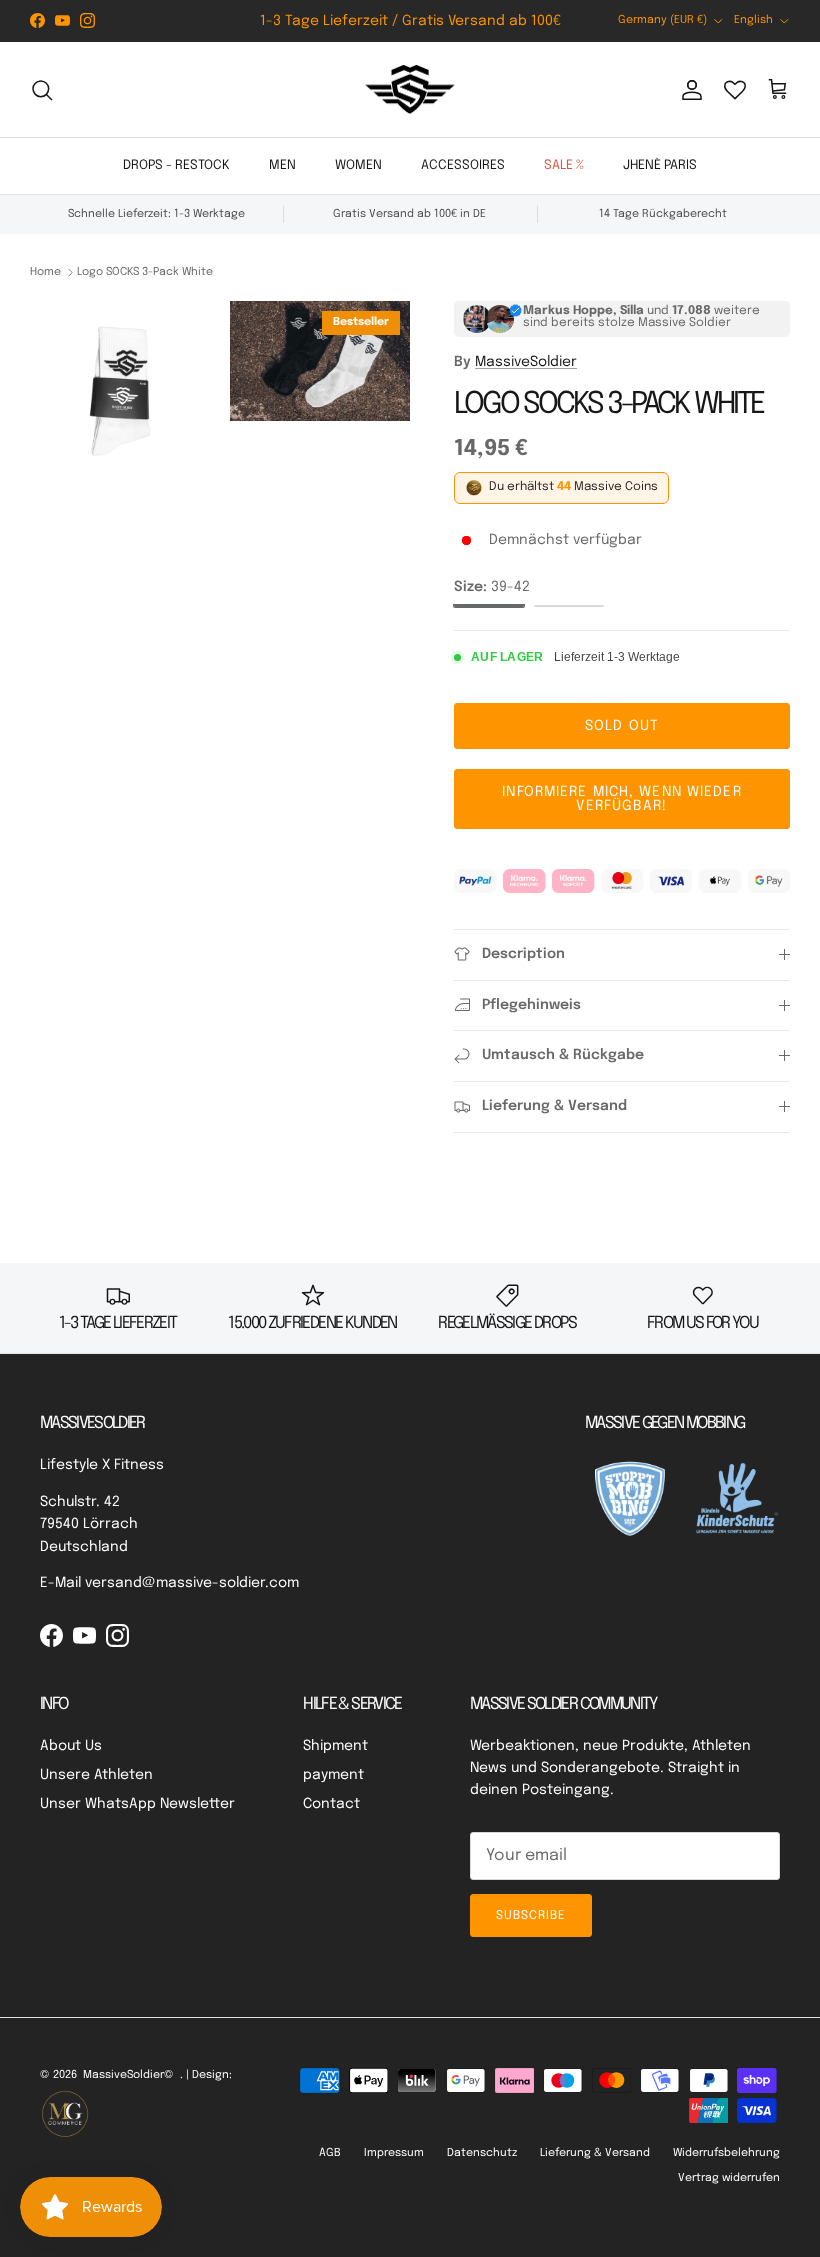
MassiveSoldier (526, 362)
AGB (330, 2153)
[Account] (688, 90)
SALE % (564, 165)
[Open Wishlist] (735, 90)
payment (333, 1775)
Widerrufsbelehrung (726, 2153)
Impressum (394, 2153)
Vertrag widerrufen (729, 2178)
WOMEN (358, 165)
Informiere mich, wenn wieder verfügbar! (621, 799)
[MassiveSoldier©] (410, 90)
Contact (331, 1804)
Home (45, 272)
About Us (71, 1746)
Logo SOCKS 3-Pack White (145, 272)
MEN (282, 165)
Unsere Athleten (96, 1775)
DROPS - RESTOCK (176, 165)
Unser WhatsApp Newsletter (137, 1804)
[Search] (42, 90)
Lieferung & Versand (595, 2153)
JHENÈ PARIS (660, 165)
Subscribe (531, 1916)
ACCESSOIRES (463, 165)
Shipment (335, 1746)
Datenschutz (482, 2153)
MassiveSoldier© (128, 2075)
